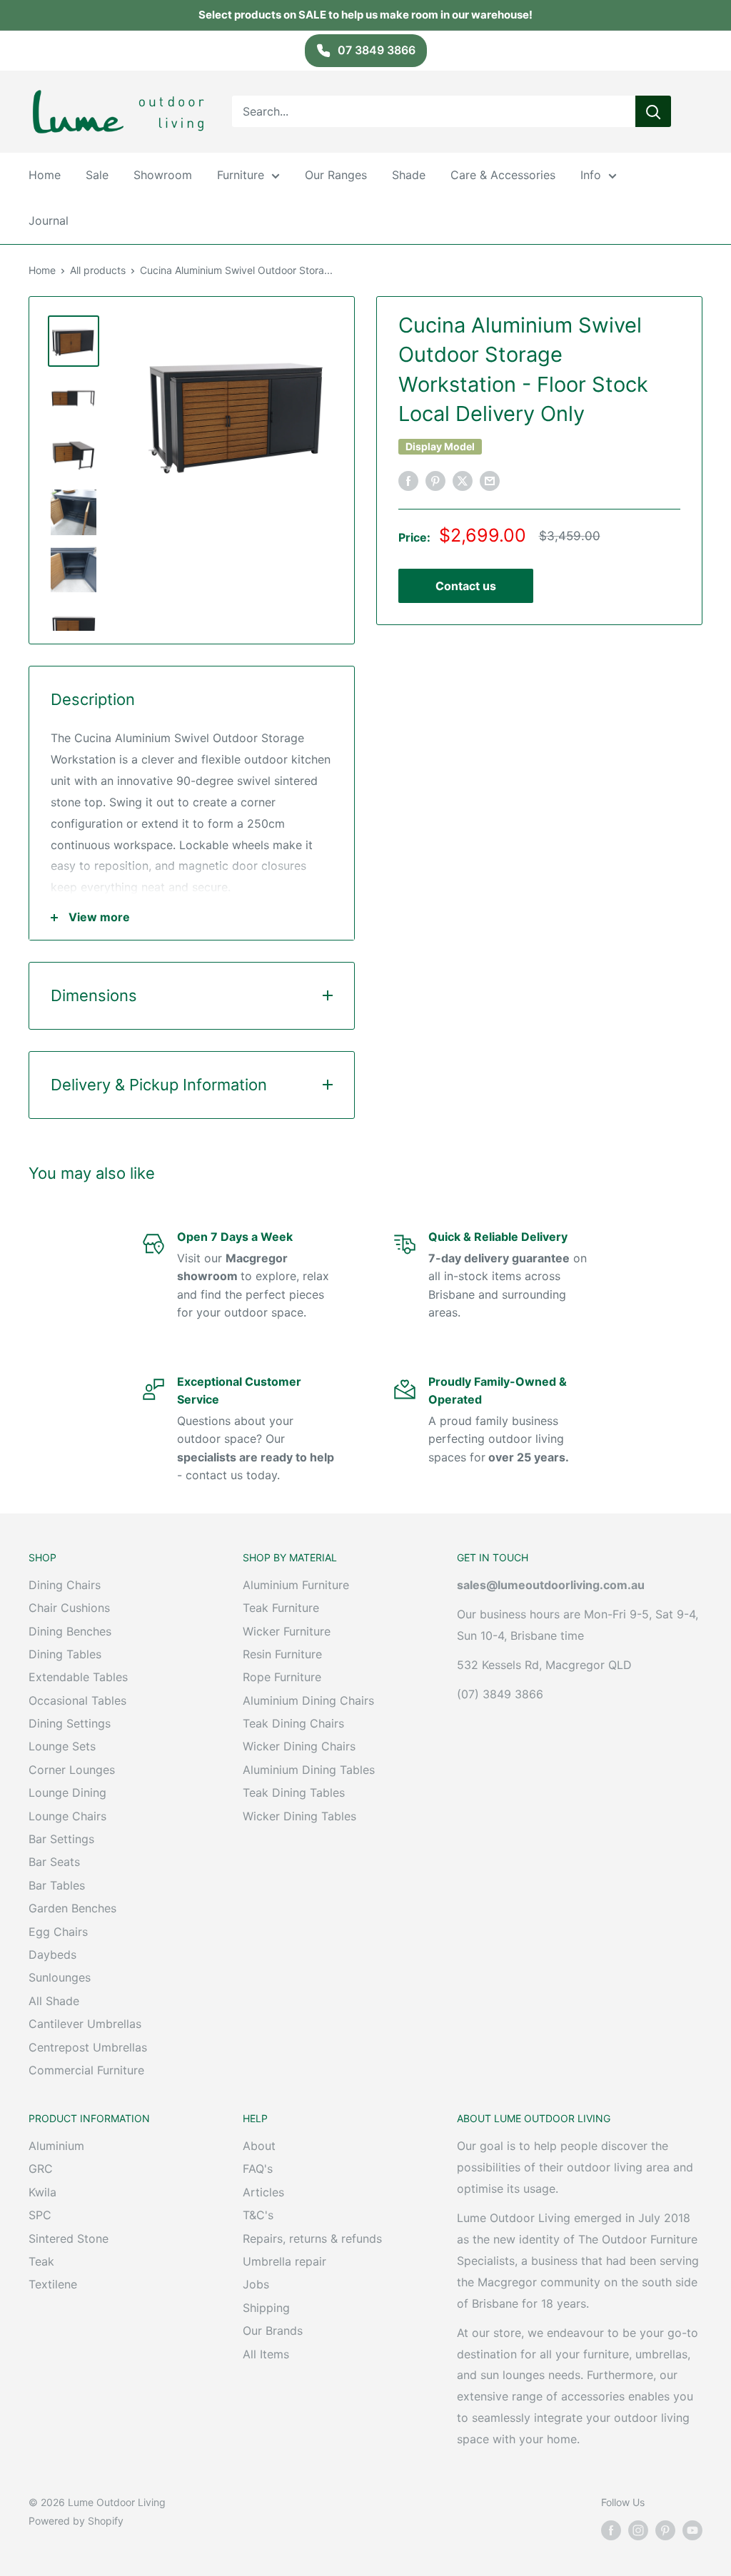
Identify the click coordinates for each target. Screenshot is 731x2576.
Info (591, 175)
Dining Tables (65, 1654)
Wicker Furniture (287, 1631)
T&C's (258, 2215)
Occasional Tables (77, 1700)
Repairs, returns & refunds (312, 2238)
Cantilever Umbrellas (85, 2024)
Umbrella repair (284, 2261)
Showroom (163, 175)
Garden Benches (72, 1908)
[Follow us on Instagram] (638, 2530)
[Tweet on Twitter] (463, 481)
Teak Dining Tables (294, 1792)
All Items (266, 2354)
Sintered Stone (69, 2238)
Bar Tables (57, 1885)
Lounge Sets (62, 1746)
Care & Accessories (503, 175)
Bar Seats (54, 1862)
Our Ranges (336, 175)
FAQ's (258, 2169)
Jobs (256, 2284)
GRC (41, 2169)
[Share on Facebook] (408, 481)
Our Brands (273, 2331)
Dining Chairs (65, 1585)
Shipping (266, 2308)
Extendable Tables (78, 1677)
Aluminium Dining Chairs (308, 1700)
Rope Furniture (282, 1677)
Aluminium (56, 2146)
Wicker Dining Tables (299, 1816)
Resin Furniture (282, 1654)
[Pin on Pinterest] (435, 481)
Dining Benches (70, 1631)
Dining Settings (70, 1723)
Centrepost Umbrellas (88, 2047)
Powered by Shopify (76, 2521)
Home (45, 175)
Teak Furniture (281, 1608)
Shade (409, 175)
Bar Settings (61, 1839)
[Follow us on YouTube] (692, 2530)
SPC (40, 2215)
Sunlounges (60, 1977)
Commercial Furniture (86, 2070)
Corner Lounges (72, 1770)
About (259, 2146)
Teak (41, 2261)
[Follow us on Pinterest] (665, 2530)
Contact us (466, 586)
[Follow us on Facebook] (611, 2530)
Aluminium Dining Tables (309, 1770)
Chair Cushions (69, 1608)
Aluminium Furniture (296, 1585)
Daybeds (52, 1954)
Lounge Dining (67, 1792)
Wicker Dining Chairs (299, 1746)
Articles (263, 2192)
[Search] (653, 111)
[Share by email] (490, 481)
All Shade (54, 2001)
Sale (97, 175)
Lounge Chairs (67, 1816)
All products (98, 270)
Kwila (42, 2192)
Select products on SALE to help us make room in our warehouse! (365, 15)
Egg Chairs (58, 1932)
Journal (49, 220)
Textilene (53, 2284)
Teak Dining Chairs (293, 1723)
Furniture (241, 175)
